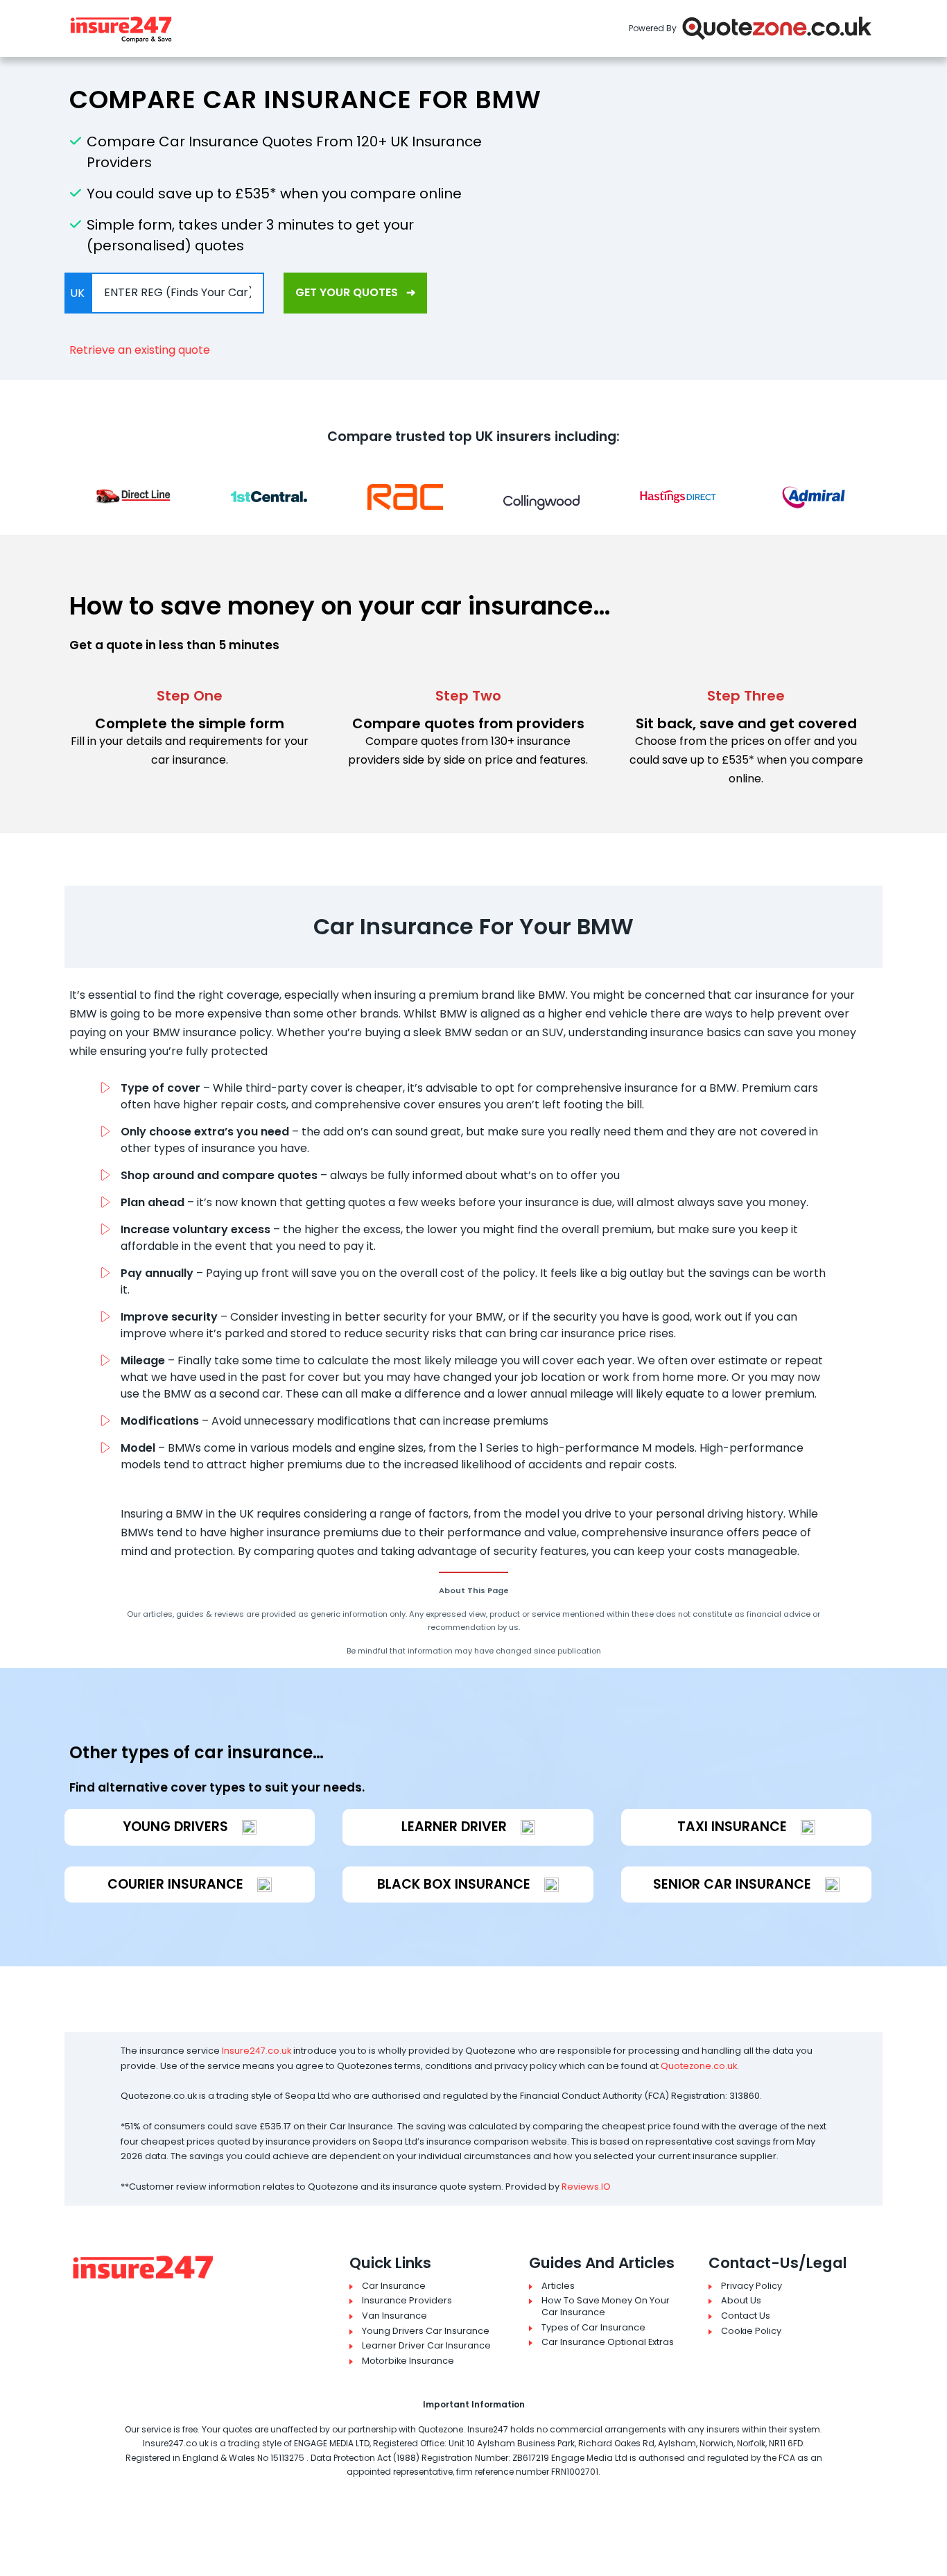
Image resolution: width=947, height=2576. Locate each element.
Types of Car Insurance (593, 2328)
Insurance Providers (407, 2301)
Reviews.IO (586, 2187)
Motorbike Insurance (408, 2361)
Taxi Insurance (732, 1827)
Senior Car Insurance (732, 1884)
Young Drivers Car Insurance (426, 2331)
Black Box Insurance (454, 1884)
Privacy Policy (751, 2286)
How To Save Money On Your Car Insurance (606, 2307)
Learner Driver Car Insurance (426, 2346)
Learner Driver (454, 1827)
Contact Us (746, 2316)
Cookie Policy (751, 2331)
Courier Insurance (175, 1884)
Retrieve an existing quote (140, 350)
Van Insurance (394, 2316)
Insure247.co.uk (257, 2051)
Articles (558, 2286)
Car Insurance (394, 2286)
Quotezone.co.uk (699, 2066)
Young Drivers (175, 1827)
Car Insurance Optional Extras (608, 2342)
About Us (741, 2301)
